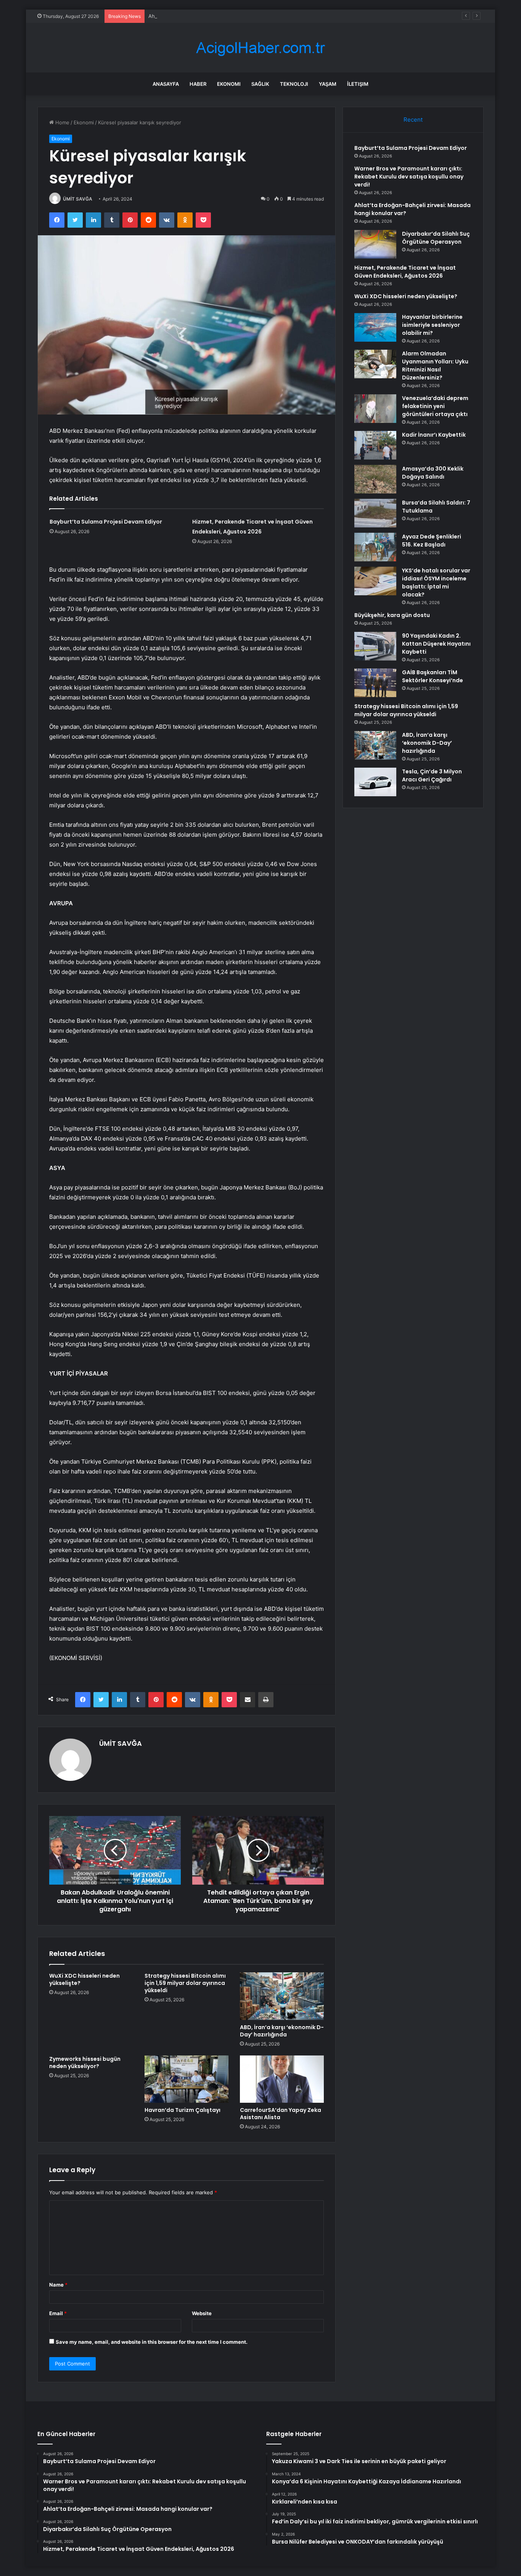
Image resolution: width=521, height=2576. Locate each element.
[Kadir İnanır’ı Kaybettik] (375, 445)
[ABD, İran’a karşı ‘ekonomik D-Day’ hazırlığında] (282, 1996)
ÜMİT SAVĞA (78, 199)
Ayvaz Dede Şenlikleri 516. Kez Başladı (432, 541)
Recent (413, 120)
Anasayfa (166, 84)
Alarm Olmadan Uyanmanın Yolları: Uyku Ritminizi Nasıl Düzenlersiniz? (435, 366)
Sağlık (260, 84)
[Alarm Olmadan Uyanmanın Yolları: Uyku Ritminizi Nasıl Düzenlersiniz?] (375, 364)
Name (58, 2285)
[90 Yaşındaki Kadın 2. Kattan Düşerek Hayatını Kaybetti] (375, 646)
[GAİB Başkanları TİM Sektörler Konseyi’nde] (375, 683)
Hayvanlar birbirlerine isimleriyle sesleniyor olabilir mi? (432, 325)
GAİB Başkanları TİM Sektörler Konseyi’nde (433, 676)
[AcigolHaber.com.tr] (260, 48)
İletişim (358, 84)
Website (202, 2313)
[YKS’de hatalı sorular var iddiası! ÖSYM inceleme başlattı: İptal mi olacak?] (375, 581)
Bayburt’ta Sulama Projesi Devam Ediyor (106, 522)
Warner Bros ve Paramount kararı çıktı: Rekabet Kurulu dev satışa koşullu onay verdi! (409, 177)
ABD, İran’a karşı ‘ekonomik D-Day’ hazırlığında (282, 2031)
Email (58, 2313)
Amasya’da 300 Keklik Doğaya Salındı (433, 473)
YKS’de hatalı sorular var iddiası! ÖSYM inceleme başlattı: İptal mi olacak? (436, 583)
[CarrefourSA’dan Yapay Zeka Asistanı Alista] (282, 2079)
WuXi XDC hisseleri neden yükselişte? (84, 1979)
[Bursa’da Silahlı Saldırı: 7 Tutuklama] (375, 513)
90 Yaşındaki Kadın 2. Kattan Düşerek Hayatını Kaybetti (436, 644)
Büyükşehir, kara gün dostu (392, 615)
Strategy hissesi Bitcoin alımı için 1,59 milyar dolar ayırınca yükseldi (185, 1983)
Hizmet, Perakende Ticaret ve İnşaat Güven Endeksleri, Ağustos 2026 (405, 272)
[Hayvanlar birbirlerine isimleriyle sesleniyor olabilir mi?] (375, 327)
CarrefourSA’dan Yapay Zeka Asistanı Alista (281, 2114)
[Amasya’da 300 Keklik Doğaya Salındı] (375, 479)
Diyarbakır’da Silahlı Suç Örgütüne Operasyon (436, 238)
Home (62, 122)
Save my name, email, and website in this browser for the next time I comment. (152, 2342)
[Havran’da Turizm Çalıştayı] (187, 2079)
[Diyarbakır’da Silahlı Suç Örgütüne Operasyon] (375, 244)
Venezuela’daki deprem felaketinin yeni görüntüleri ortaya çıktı (435, 406)
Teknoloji (294, 84)
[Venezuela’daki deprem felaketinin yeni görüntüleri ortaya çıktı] (375, 409)
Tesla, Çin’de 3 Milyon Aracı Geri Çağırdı (432, 775)
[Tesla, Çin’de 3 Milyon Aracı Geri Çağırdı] (375, 782)
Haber (198, 84)
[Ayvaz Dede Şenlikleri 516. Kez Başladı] (375, 547)
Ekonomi (229, 84)
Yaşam (328, 84)
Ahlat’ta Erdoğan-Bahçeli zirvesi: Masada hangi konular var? (219, 16)
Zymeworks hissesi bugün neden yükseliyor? (85, 2063)
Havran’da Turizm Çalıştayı (183, 2110)
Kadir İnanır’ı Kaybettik (434, 435)
